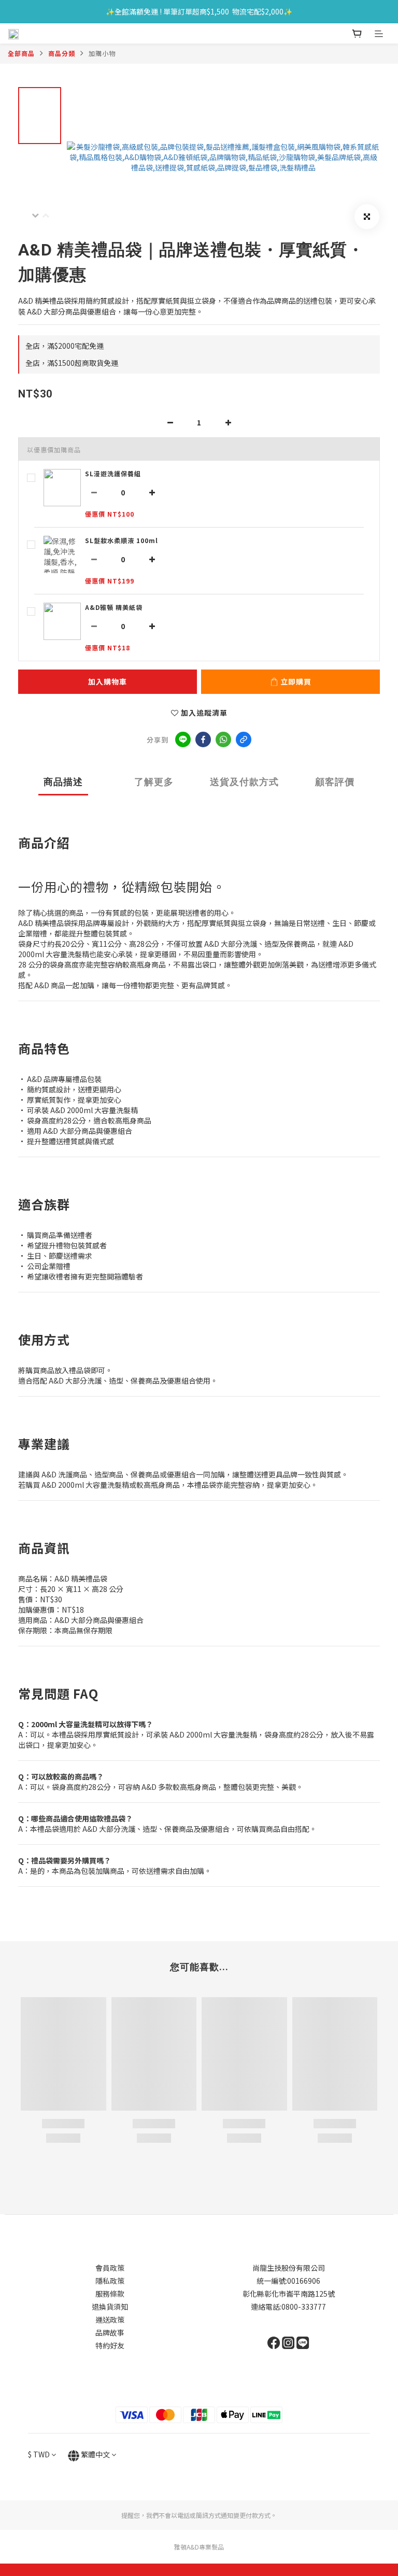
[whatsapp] (223, 739)
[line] (183, 739)
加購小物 (102, 53)
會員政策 (110, 2268)
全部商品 (21, 53)
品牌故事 (110, 2332)
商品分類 (62, 53)
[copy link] (244, 739)
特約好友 (110, 2345)
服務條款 (110, 2294)
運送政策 (110, 2319)
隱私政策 (110, 2281)
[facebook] (203, 739)
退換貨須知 (110, 2307)
